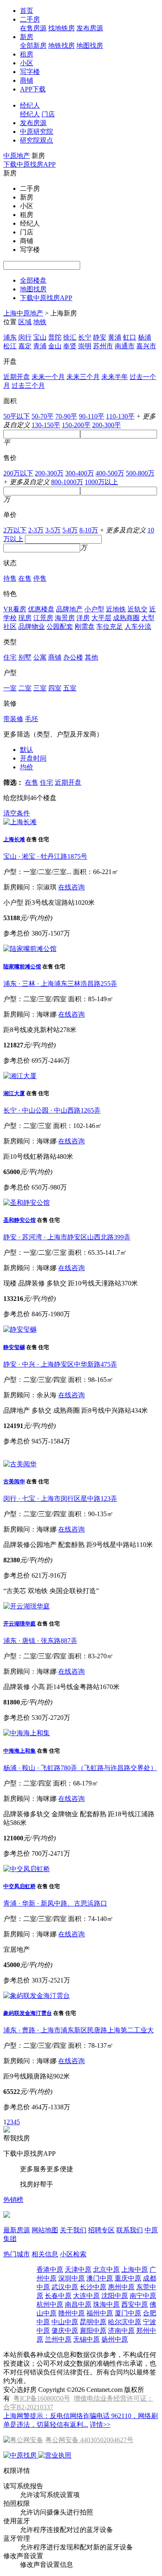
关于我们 (73, 2230)
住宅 (10, 657)
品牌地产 (69, 609)
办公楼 (73, 657)
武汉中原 (65, 2287)
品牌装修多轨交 (27, 1814)
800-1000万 (67, 482)
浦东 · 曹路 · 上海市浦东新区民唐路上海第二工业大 (79, 2030)
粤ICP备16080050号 (42, 2398)
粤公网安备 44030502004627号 (89, 2440)
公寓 (40, 657)
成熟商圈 (126, 618)
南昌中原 (78, 2304)
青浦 (40, 346)
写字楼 (30, 72)
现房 (25, 618)
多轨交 (56, 1283)
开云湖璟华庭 (20, 1624)
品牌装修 (32, 1283)
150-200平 (76, 425)
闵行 (25, 337)
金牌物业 (65, 1814)
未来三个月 (83, 377)
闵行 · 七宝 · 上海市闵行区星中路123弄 (60, 1499)
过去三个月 (28, 385)
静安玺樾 (14, 1347)
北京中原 (106, 2269)
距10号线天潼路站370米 (103, 1283)
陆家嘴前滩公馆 (22, 967)
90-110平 (92, 416)
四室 (55, 688)
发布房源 (90, 28)
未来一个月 (48, 377)
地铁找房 (61, 46)
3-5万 (53, 530)
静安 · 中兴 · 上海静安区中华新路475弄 (60, 1364)
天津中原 (78, 2269)
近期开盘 (17, 377)
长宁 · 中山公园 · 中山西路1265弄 (52, 1110)
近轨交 (137, 609)
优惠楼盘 (41, 609)
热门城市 (17, 2254)
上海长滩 (14, 839)
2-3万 (36, 530)
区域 (25, 322)
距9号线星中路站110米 (120, 1545)
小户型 (94, 609)
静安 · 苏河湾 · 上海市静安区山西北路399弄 (67, 1237)
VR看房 (15, 609)
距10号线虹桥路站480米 (38, 1156)
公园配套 (60, 627)
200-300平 (107, 425)
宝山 (40, 337)
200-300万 (49, 473)
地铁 (40, 322)
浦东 (10, 337)
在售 (25, 578)
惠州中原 (121, 2287)
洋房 (83, 618)
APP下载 (33, 89)
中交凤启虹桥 (20, 1886)
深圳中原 (71, 2278)
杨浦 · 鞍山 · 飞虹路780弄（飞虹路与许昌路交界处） (80, 1768)
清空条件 (17, 813)
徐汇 (70, 337)
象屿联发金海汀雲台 (28, 2013)
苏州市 (103, 346)
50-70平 (43, 416)
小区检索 (73, 2254)
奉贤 (70, 346)
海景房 (65, 618)
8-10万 (89, 530)
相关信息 (45, 2254)
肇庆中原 (65, 2331)
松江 (10, 346)
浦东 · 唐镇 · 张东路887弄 (40, 1641)
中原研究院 (37, 132)
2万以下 (15, 530)
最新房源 (17, 2230)
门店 (48, 114)
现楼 (10, 1283)
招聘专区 (101, 2230)
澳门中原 (100, 2278)
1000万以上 (101, 482)
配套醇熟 (71, 1545)
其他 (91, 657)
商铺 (27, 80)
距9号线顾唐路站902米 (37, 2076)
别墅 (25, 657)
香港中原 (50, 2269)
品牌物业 (32, 627)
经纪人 (30, 105)
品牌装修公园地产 (30, 1545)
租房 (27, 54)
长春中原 (58, 2296)
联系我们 (130, 2230)
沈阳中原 (115, 2296)
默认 (27, 750)
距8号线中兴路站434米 (115, 1410)
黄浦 (115, 337)
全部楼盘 (33, 280)
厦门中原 (128, 2313)
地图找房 (90, 46)
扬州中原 (115, 2339)
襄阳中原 (93, 2331)
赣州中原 (71, 2313)
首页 (27, 11)
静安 (100, 337)
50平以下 (17, 416)
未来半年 (115, 377)
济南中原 (121, 2331)
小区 (27, 63)
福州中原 (100, 2313)
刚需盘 (85, 627)
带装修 (13, 719)
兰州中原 (58, 2339)
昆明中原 (93, 2322)
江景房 (43, 618)
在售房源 (33, 28)
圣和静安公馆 (20, 1220)
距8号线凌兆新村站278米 (40, 1030)
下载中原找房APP (29, 164)
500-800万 (140, 473)
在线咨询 (71, 887)
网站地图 (45, 2230)
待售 (10, 578)
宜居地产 (17, 1949)
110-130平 (120, 416)
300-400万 (80, 473)
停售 (40, 578)
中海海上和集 (20, 1751)
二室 (25, 688)
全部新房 (33, 46)
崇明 (85, 346)
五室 (70, 688)
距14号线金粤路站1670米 (83, 1687)
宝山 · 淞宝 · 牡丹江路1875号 (45, 856)
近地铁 (116, 609)
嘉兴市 (146, 346)
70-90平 (66, 416)
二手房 (30, 19)
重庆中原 (128, 2278)
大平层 (101, 618)
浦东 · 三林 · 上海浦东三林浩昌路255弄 (60, 984)
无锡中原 (86, 2339)
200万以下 (18, 473)
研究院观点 (37, 140)
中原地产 (17, 156)
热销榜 (13, 2200)
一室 (10, 688)
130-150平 (46, 425)
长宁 (85, 337)
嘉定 (25, 346)
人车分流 (138, 627)
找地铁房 (61, 28)
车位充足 (110, 627)
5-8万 (70, 530)
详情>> (100, 2425)
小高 (38, 1687)
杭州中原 (50, 2304)
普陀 (55, 337)
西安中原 (135, 2304)
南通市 (125, 346)
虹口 (130, 337)
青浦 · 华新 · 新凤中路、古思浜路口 (55, 1903)
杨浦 (145, 337)
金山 (55, 346)
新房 (27, 37)
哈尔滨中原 (125, 2322)
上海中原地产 (23, 313)
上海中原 (135, 2269)
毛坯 (32, 719)
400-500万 (110, 473)
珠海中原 (106, 2304)
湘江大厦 (14, 1093)
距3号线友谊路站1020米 (60, 903)
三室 (40, 688)
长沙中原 (93, 2287)
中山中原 (65, 2322)
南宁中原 (143, 2296)
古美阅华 (14, 1481)
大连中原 (86, 2296)
